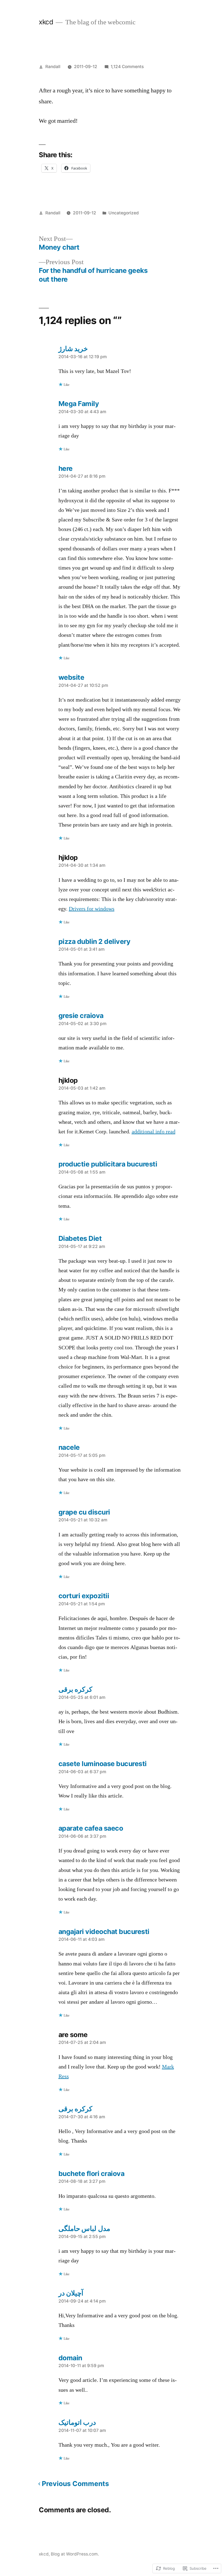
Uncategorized (124, 213)
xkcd (46, 22)
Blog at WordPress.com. (75, 2554)
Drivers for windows (92, 909)
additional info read (154, 1132)
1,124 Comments (127, 67)
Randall (53, 67)
